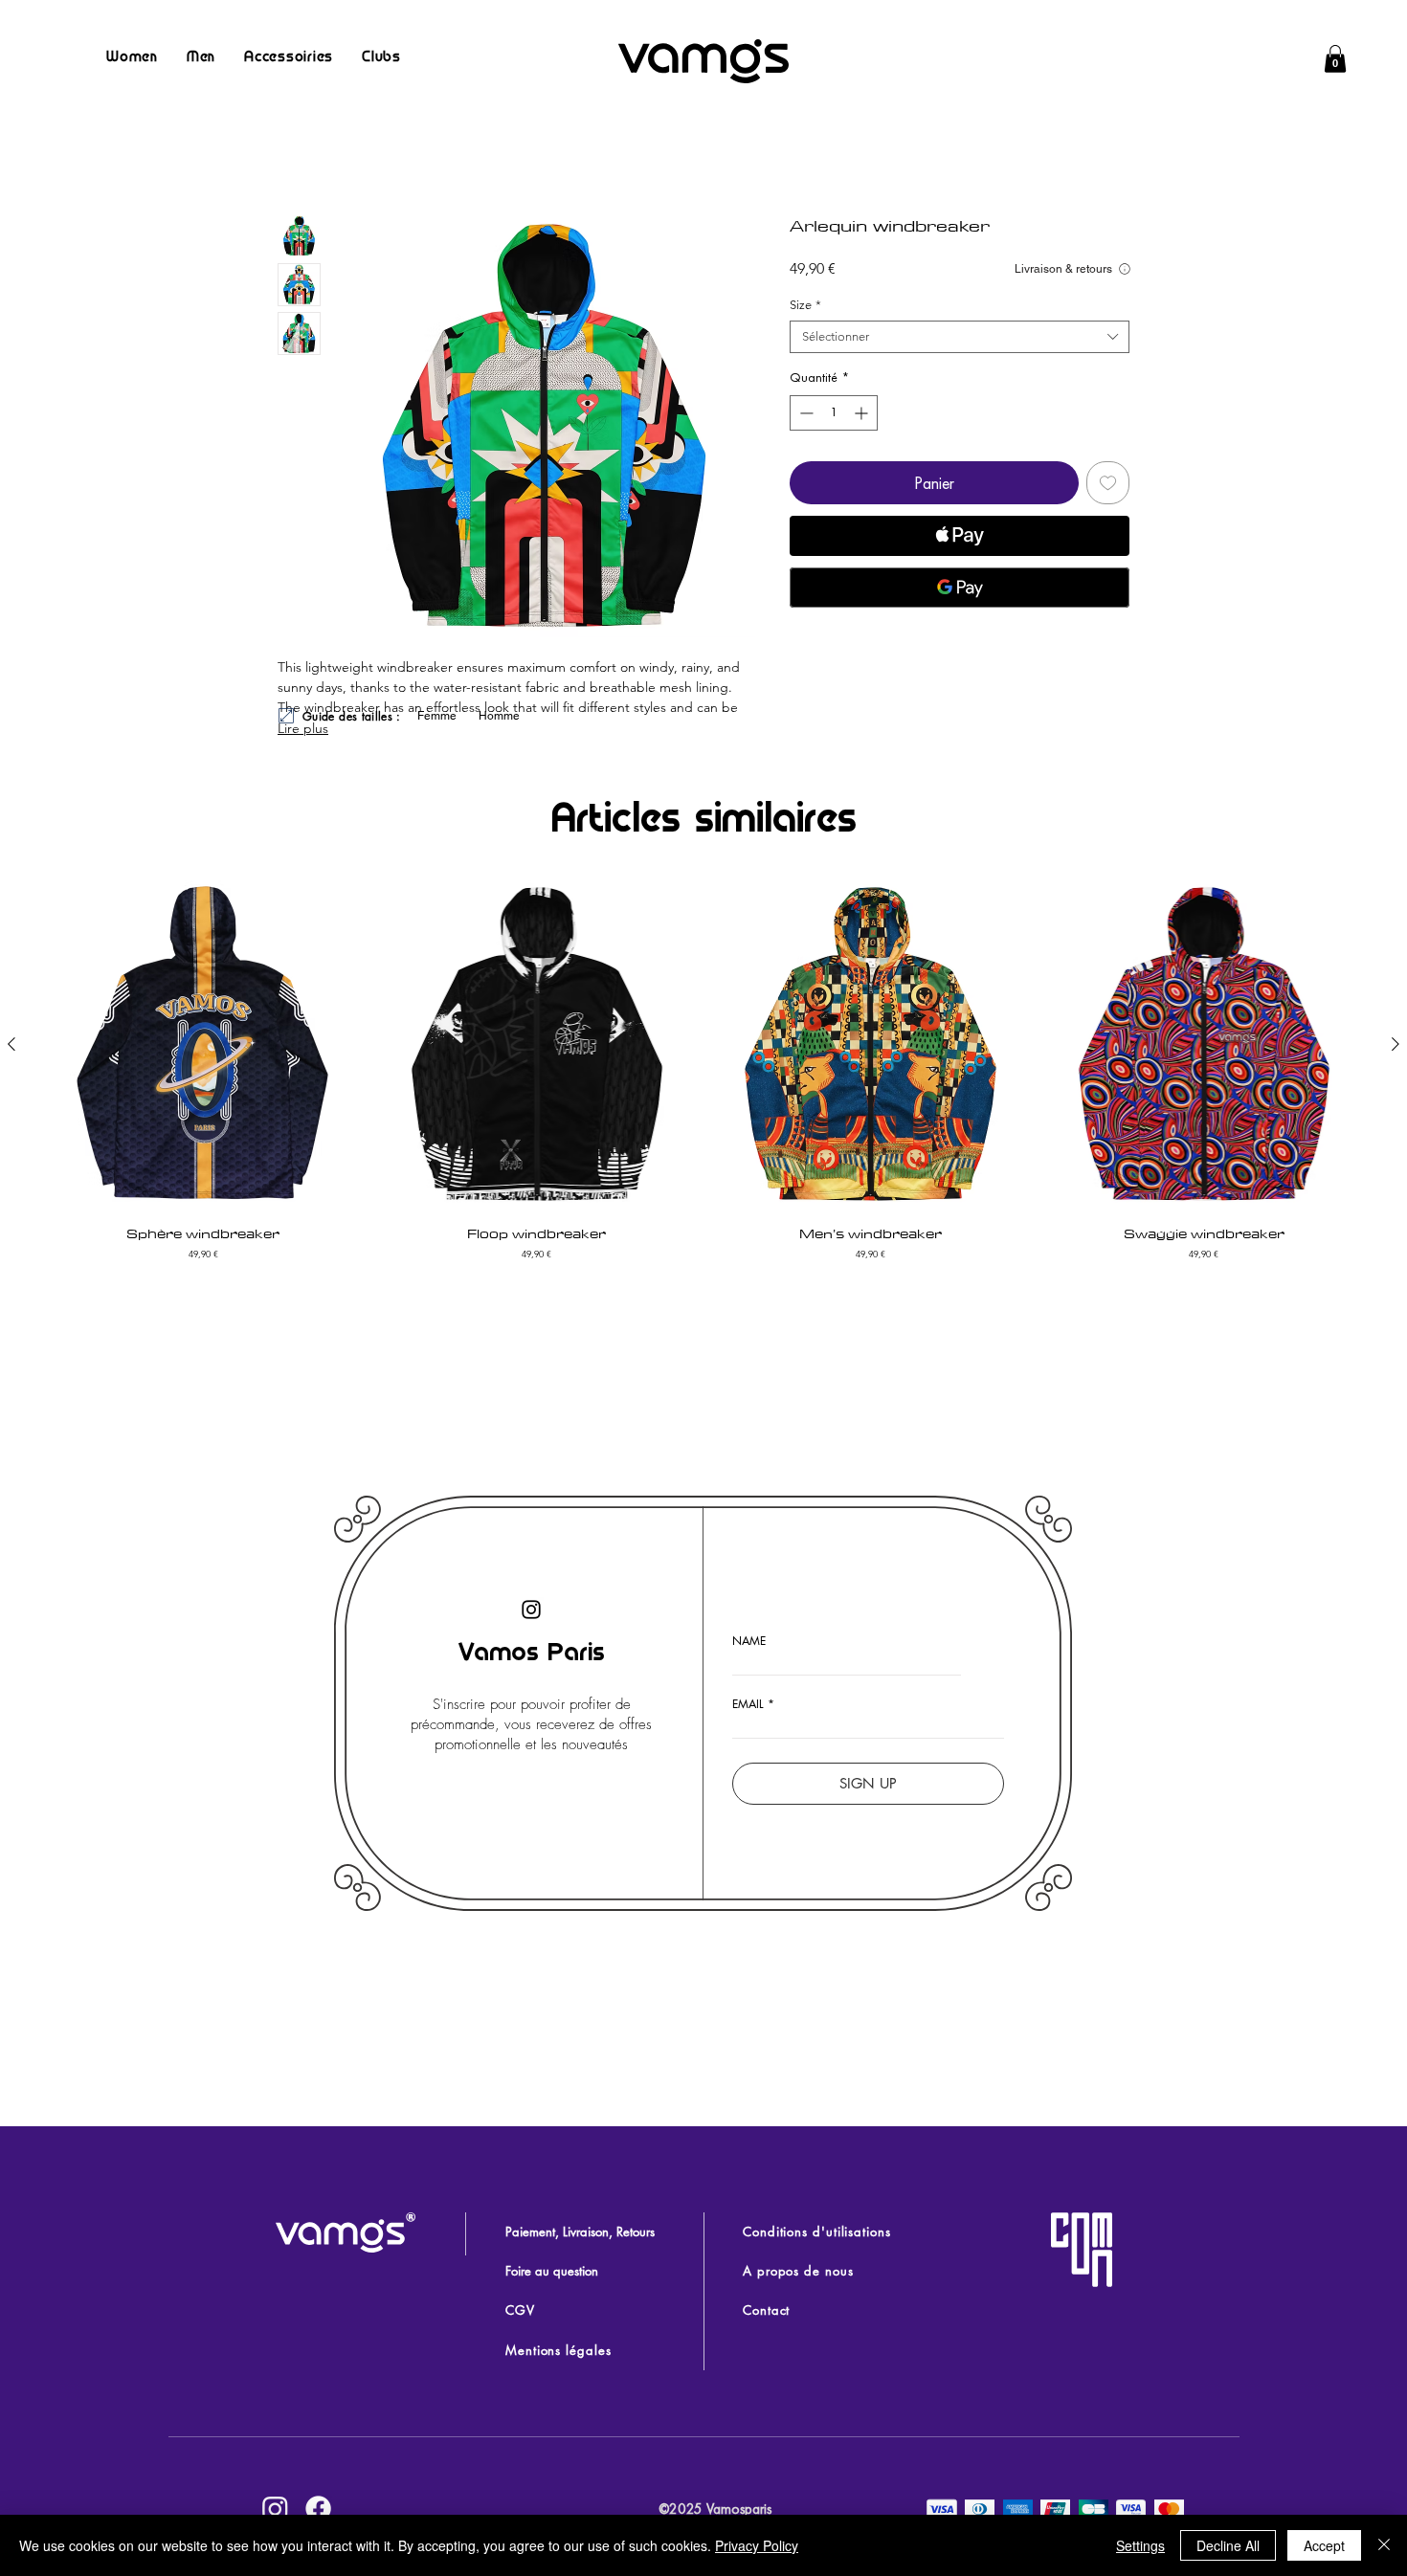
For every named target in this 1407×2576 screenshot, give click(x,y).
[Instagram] (531, 1610)
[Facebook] (318, 2509)
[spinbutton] (834, 413)
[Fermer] (1384, 2545)
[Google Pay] (960, 588)
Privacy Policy (757, 2545)
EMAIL (748, 1704)
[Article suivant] (1396, 1044)
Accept (1324, 2545)
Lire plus (303, 728)
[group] (703, 1071)
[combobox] (960, 337)
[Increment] (863, 413)
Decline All (1228, 2545)
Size (805, 305)
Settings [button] (1140, 2545)
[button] (1335, 59)
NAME (749, 1641)
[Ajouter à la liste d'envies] (1108, 483)
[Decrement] (804, 413)
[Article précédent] (11, 1044)
